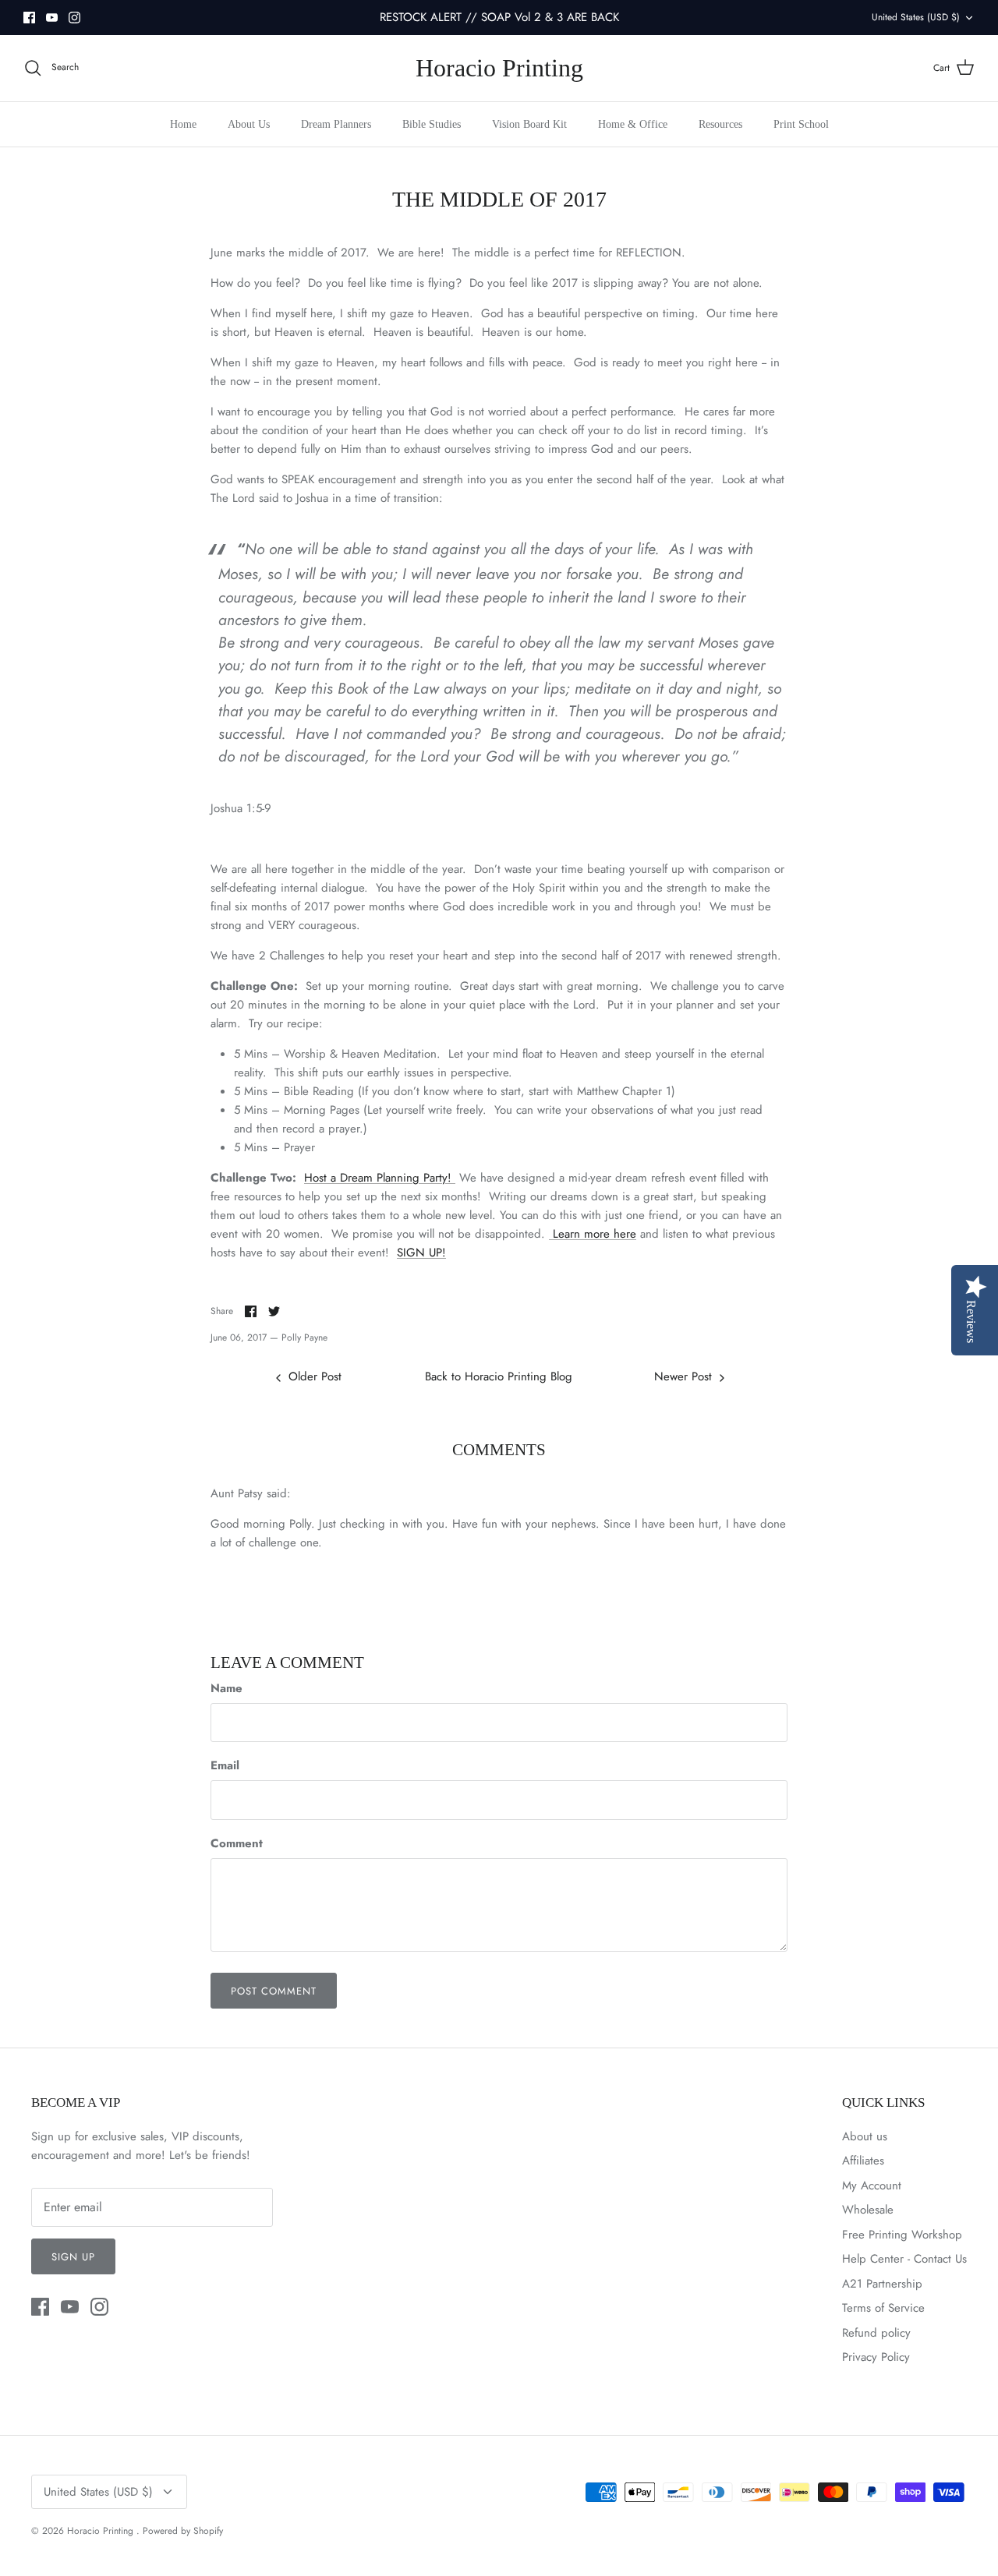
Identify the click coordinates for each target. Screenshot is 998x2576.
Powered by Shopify (183, 2531)
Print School (801, 124)
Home (183, 124)
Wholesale (868, 2210)
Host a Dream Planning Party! (380, 1178)
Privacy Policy (876, 2357)
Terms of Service (883, 2308)
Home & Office (633, 124)
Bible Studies (432, 124)
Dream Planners (336, 124)
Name (226, 1689)
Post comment (274, 1991)
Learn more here (593, 1234)
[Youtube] (52, 18)
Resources (720, 124)
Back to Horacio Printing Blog (499, 1376)
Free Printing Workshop (902, 2235)
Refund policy (876, 2333)
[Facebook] (29, 18)
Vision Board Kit (529, 124)
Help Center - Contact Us (904, 2259)
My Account (872, 2186)
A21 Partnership (882, 2284)
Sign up (73, 2257)
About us (865, 2136)
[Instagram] (74, 18)
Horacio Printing (102, 2531)
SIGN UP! (421, 1253)
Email (225, 1766)
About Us (249, 124)
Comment (237, 1844)
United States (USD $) (916, 17)
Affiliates (863, 2161)
